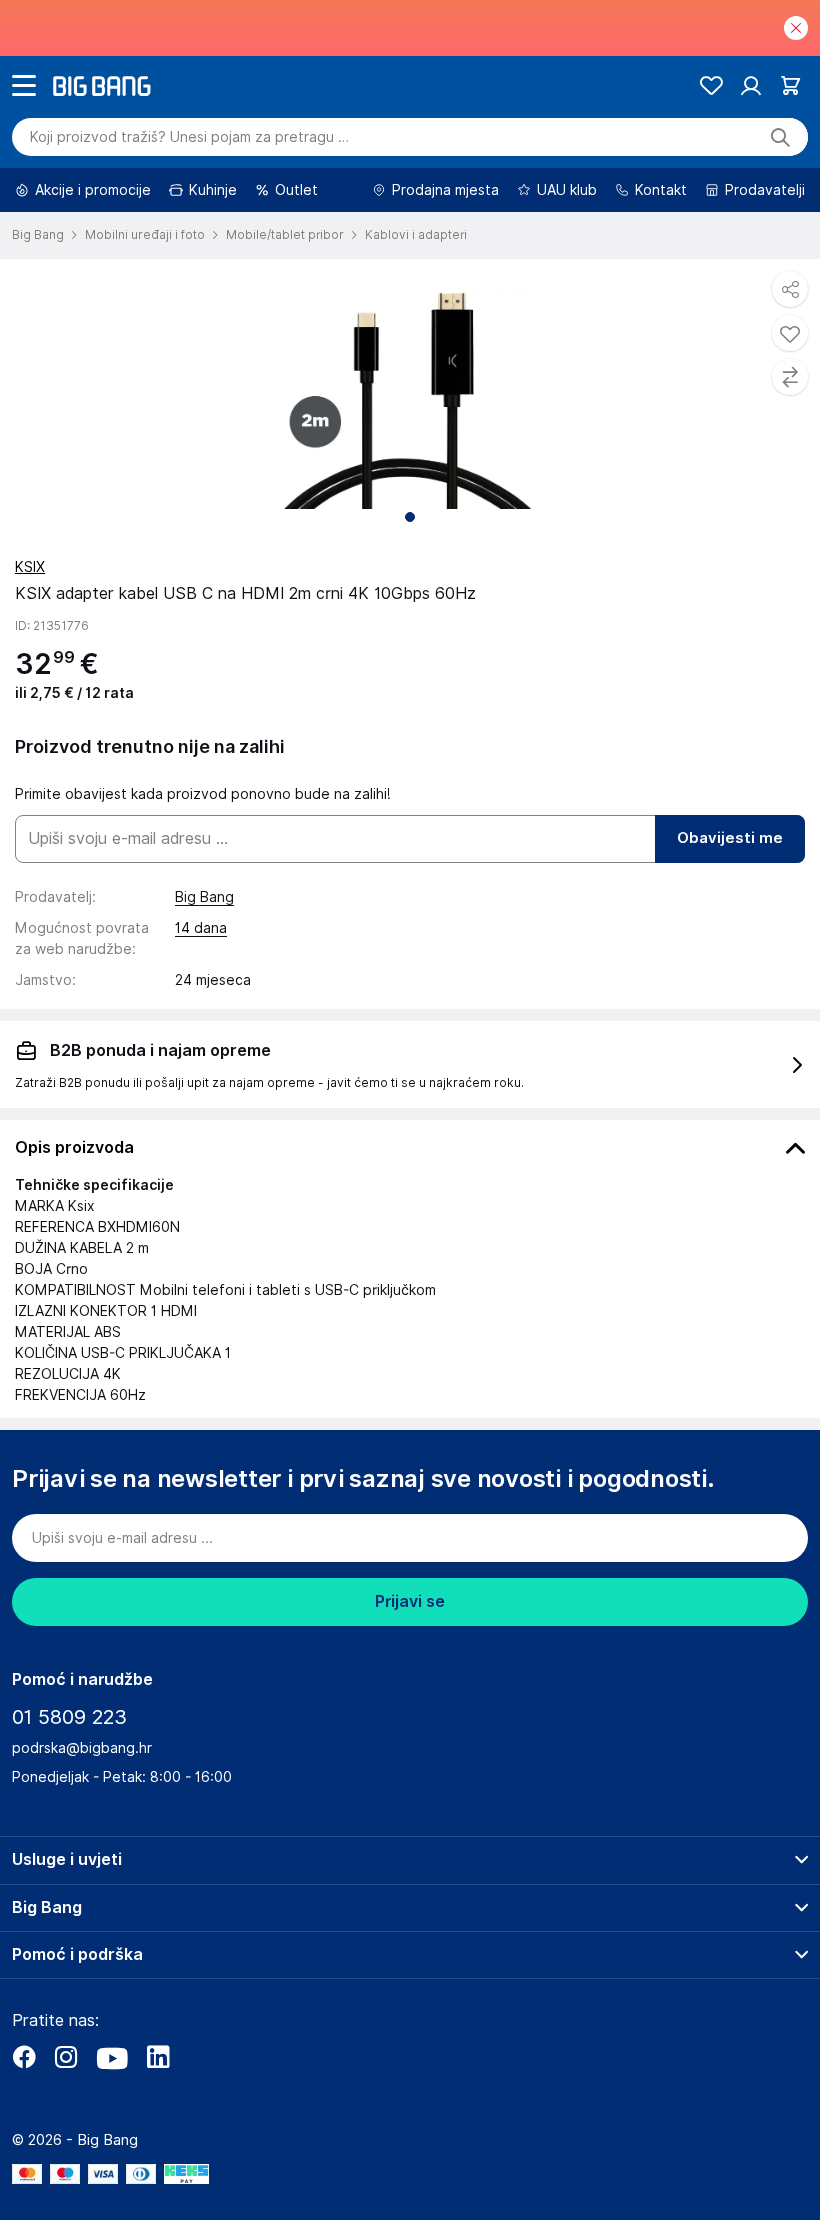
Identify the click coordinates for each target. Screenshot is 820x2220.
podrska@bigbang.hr (82, 1748)
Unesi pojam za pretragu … (189, 137)
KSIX (30, 567)
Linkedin (158, 2057)
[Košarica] (790, 85)
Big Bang (204, 897)
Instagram (66, 2057)
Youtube (112, 2057)
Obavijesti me (730, 838)
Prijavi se (410, 1601)
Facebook (24, 2057)
